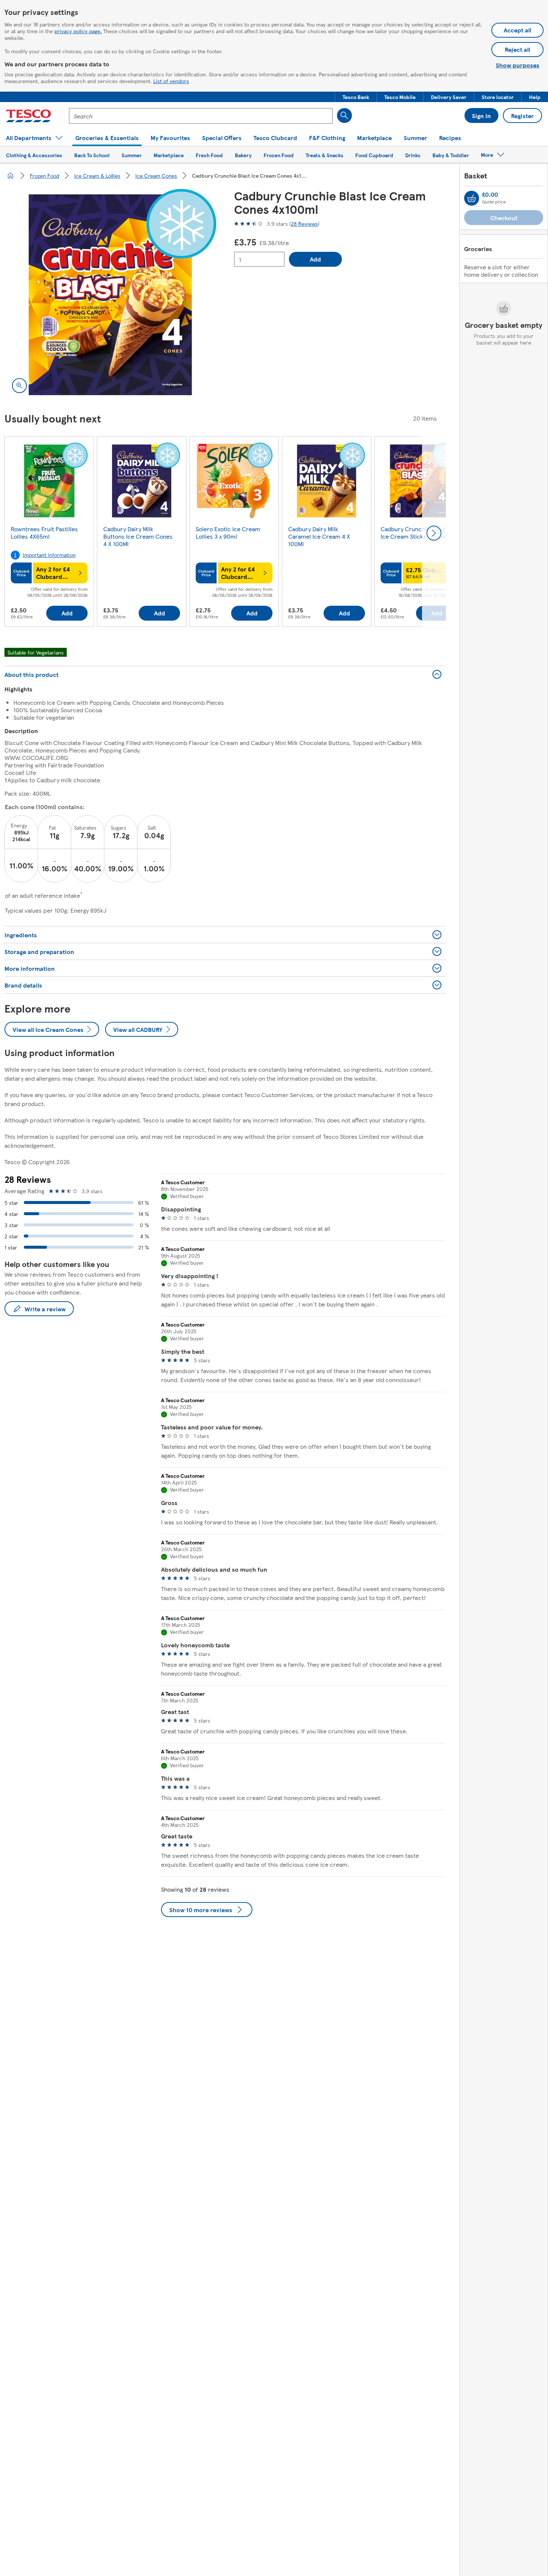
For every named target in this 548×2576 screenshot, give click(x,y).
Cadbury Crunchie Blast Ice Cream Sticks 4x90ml (414, 533)
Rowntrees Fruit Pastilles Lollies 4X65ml (44, 533)
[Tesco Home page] (29, 116)
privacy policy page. (78, 31)
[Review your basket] (472, 198)
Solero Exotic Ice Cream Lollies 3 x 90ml (228, 533)
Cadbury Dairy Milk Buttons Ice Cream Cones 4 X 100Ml (138, 536)
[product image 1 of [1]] (110, 295)
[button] (356, 97)
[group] (49, 533)
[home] (10, 175)
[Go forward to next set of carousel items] (434, 533)
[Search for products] (344, 115)
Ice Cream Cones (156, 175)
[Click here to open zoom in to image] (19, 386)
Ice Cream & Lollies (97, 175)
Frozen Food (45, 175)
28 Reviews (304, 224)
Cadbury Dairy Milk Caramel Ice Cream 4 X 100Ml (319, 536)
